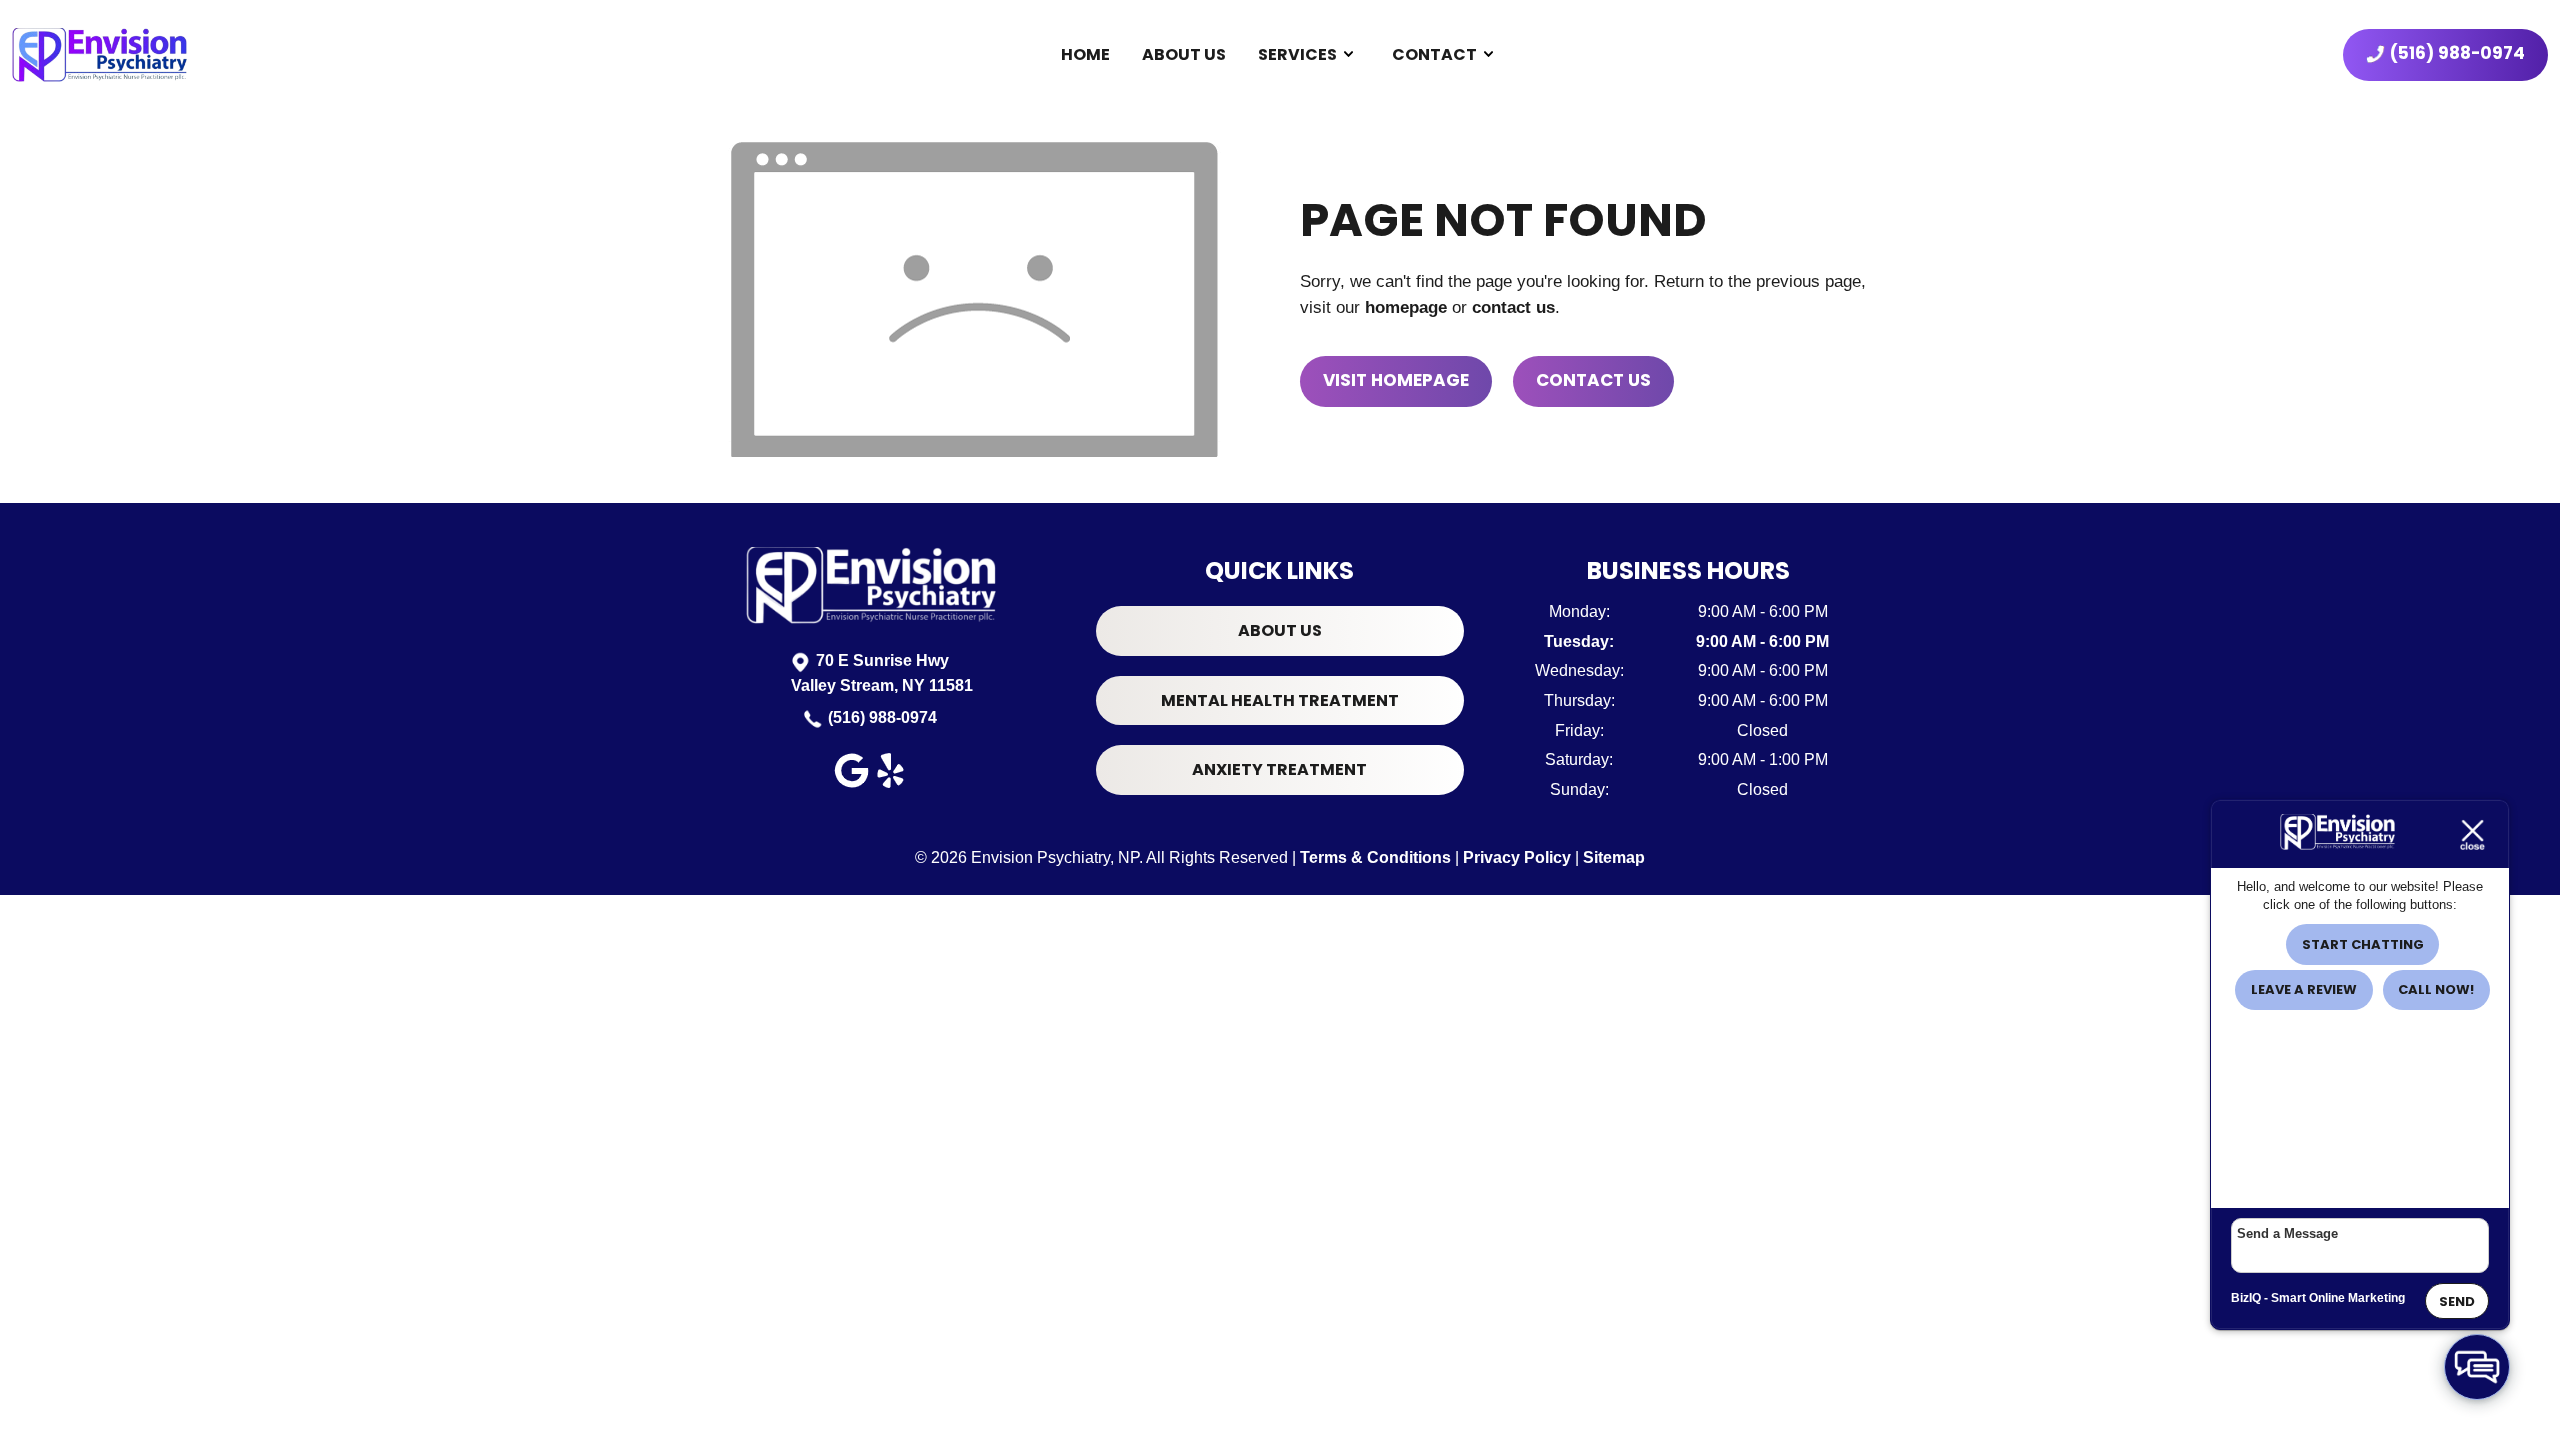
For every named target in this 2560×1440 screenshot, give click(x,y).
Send (2457, 1301)
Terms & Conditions (1375, 857)
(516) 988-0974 (882, 717)
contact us (1513, 307)
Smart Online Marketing (2338, 1298)
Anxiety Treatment (1279, 769)
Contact (1434, 54)
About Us (1184, 54)
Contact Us (1593, 380)
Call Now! (2436, 989)
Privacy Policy (1517, 857)
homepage (1406, 307)
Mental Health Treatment (1280, 700)
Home (1085, 54)
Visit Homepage (1396, 380)
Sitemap (1614, 857)
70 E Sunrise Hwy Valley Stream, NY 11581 (882, 673)
